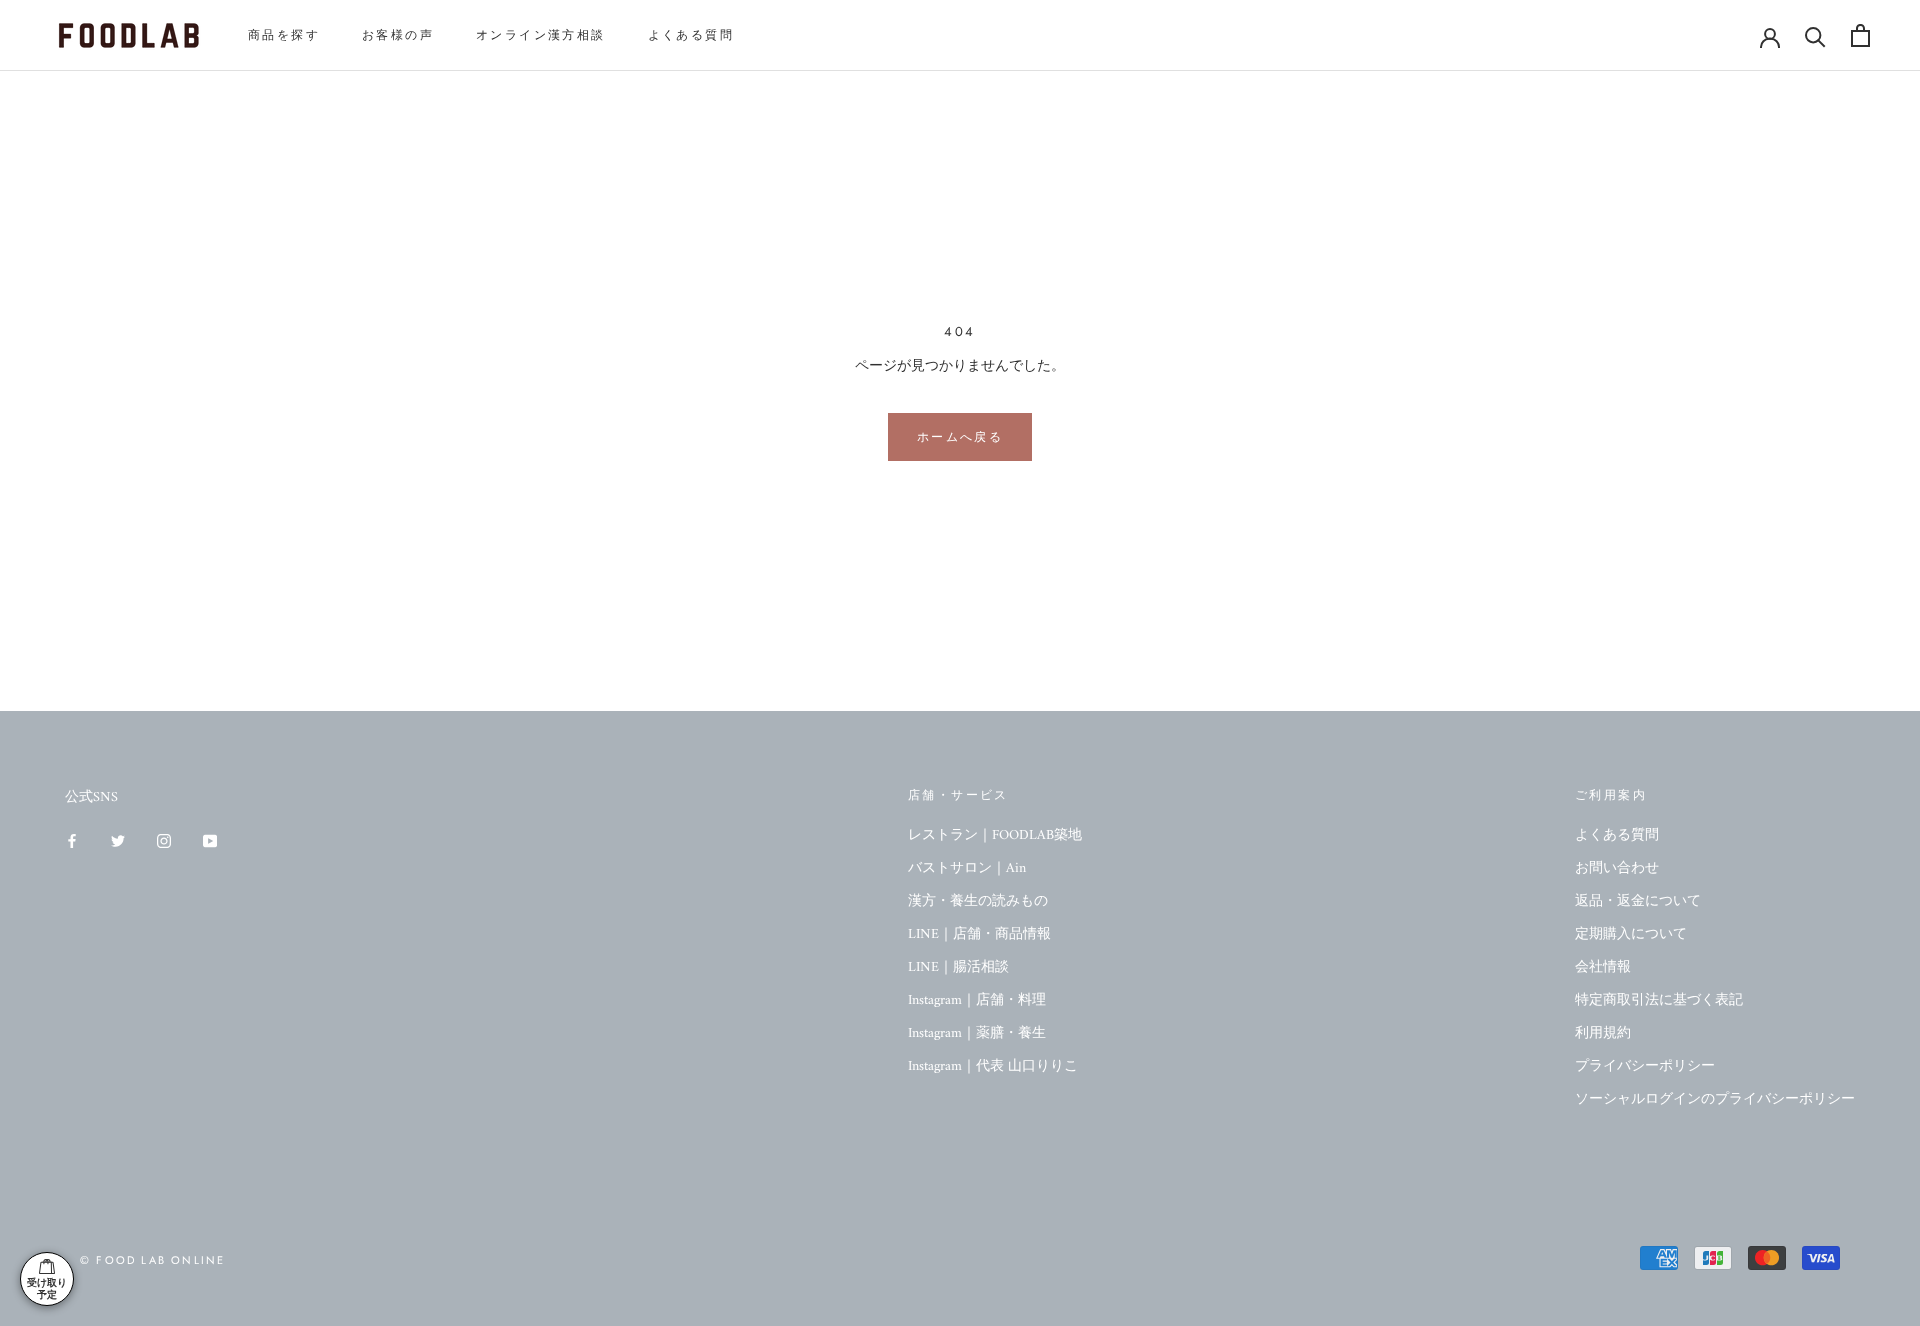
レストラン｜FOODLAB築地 (995, 835)
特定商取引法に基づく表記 (1659, 1000)
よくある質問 (691, 35)
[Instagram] (164, 840)
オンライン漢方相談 (541, 35)
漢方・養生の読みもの (978, 901)
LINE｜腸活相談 (958, 967)
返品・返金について (1638, 901)
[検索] (1815, 35)
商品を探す (284, 35)
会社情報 (1603, 967)
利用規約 (1603, 1033)
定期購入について (1631, 934)
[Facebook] (72, 840)
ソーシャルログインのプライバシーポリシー (1715, 1099)
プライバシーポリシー (1645, 1066)
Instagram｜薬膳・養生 (977, 1033)
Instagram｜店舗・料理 (977, 1000)
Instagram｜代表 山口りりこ (993, 1066)
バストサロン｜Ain (967, 868)
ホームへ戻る (960, 437)
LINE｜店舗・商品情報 (979, 934)
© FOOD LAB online (152, 1260)
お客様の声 (398, 35)
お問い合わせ (1617, 868)
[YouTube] (210, 840)
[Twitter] (118, 840)
